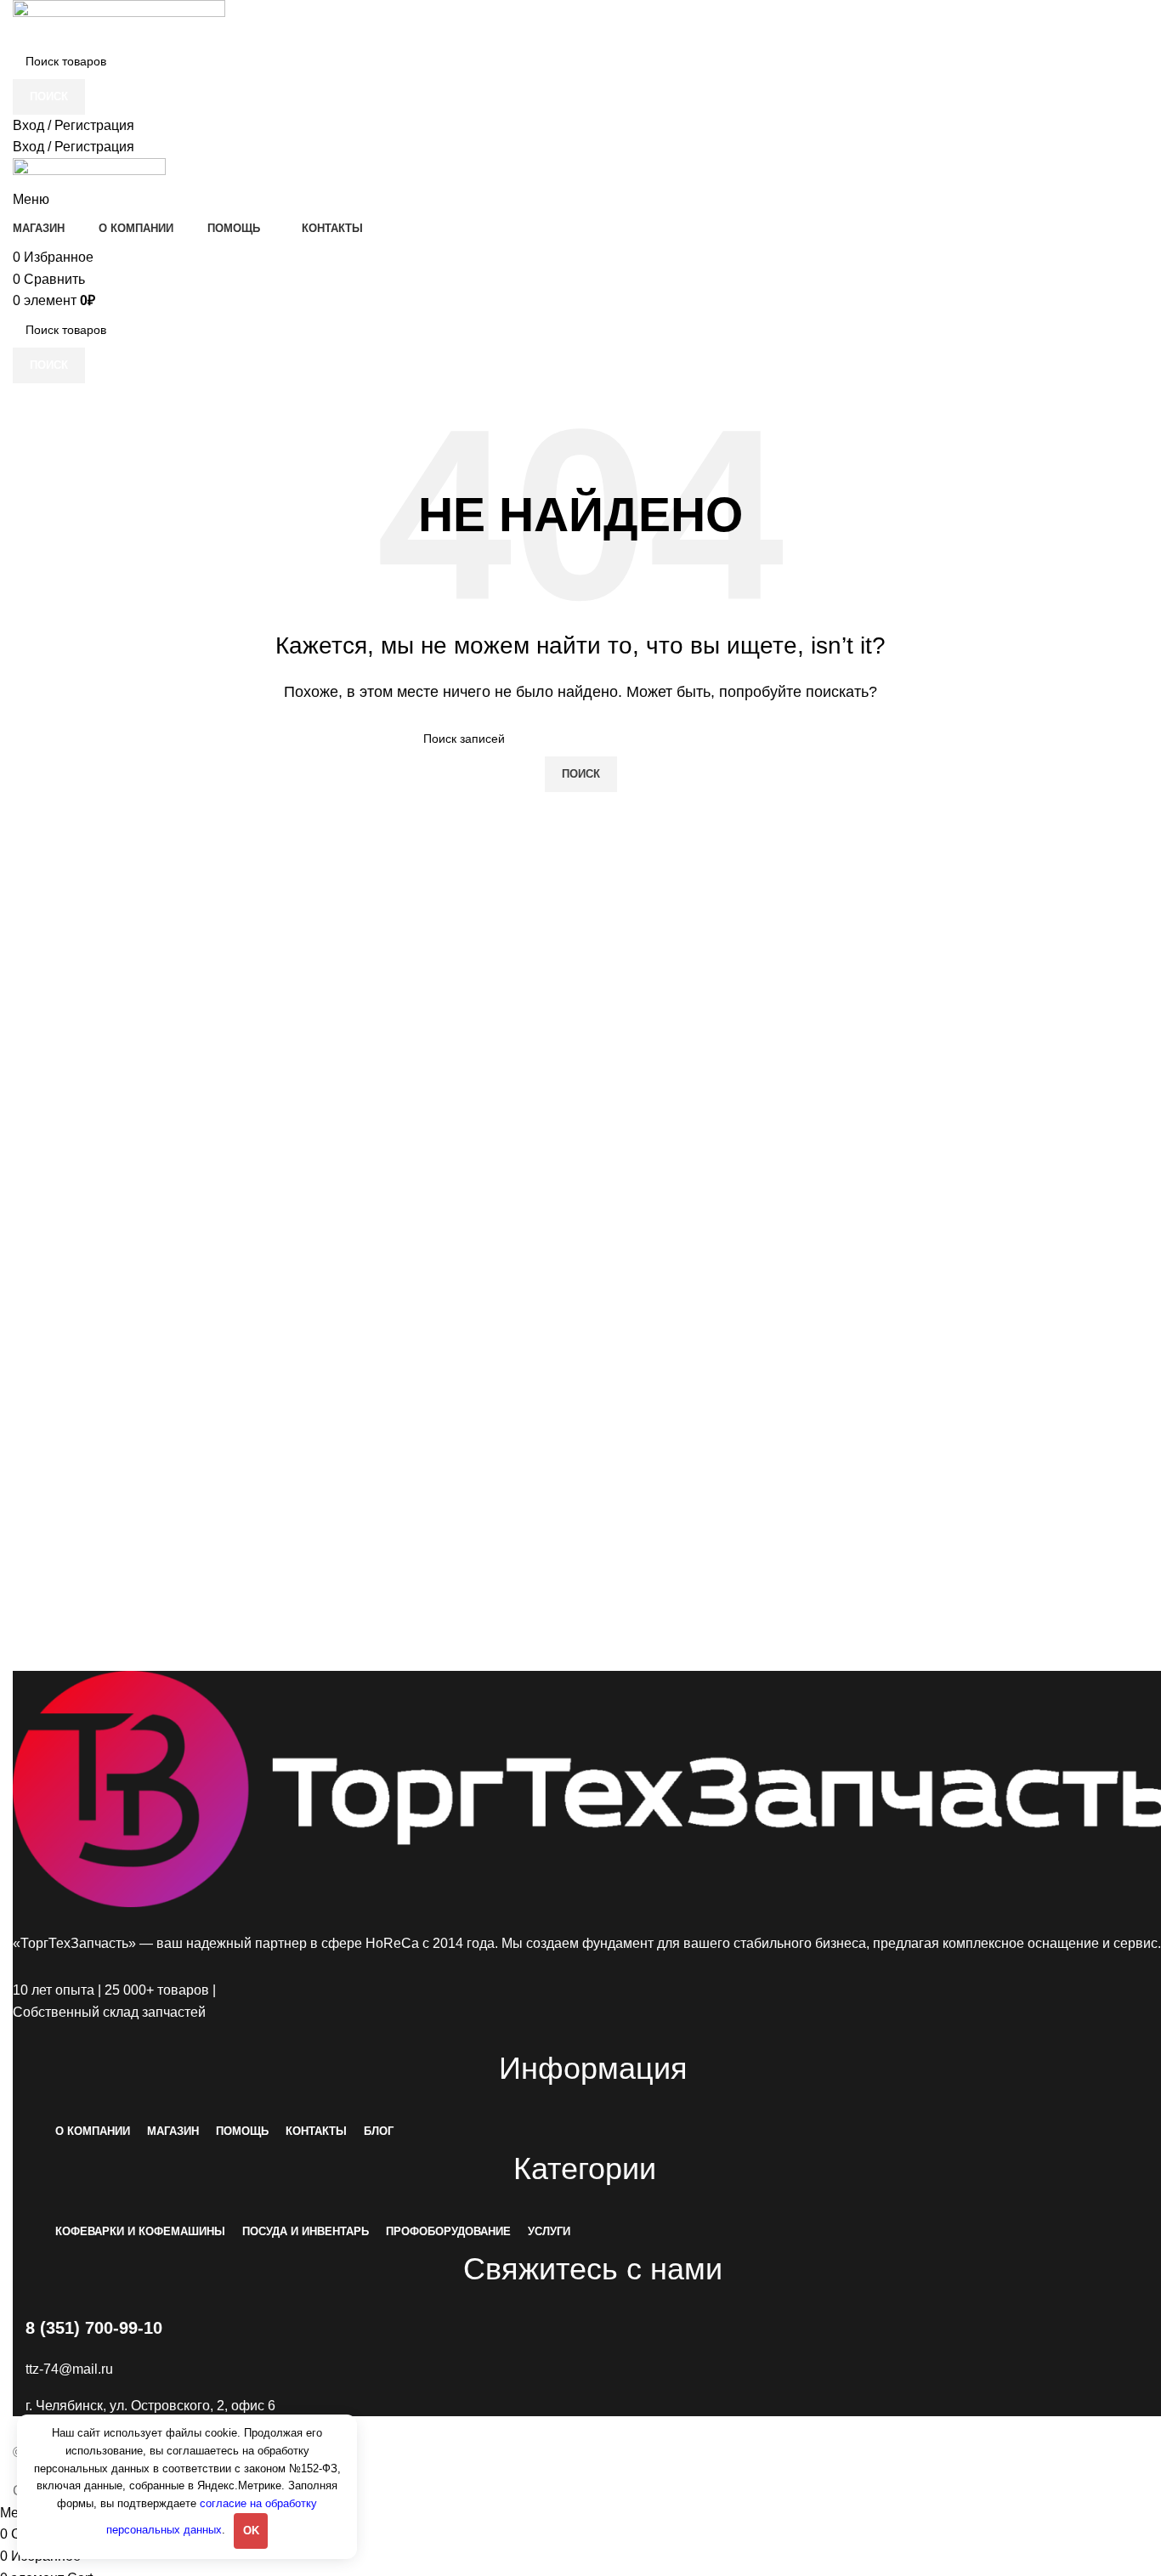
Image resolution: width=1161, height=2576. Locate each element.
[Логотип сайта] (119, 21)
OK (251, 2531)
